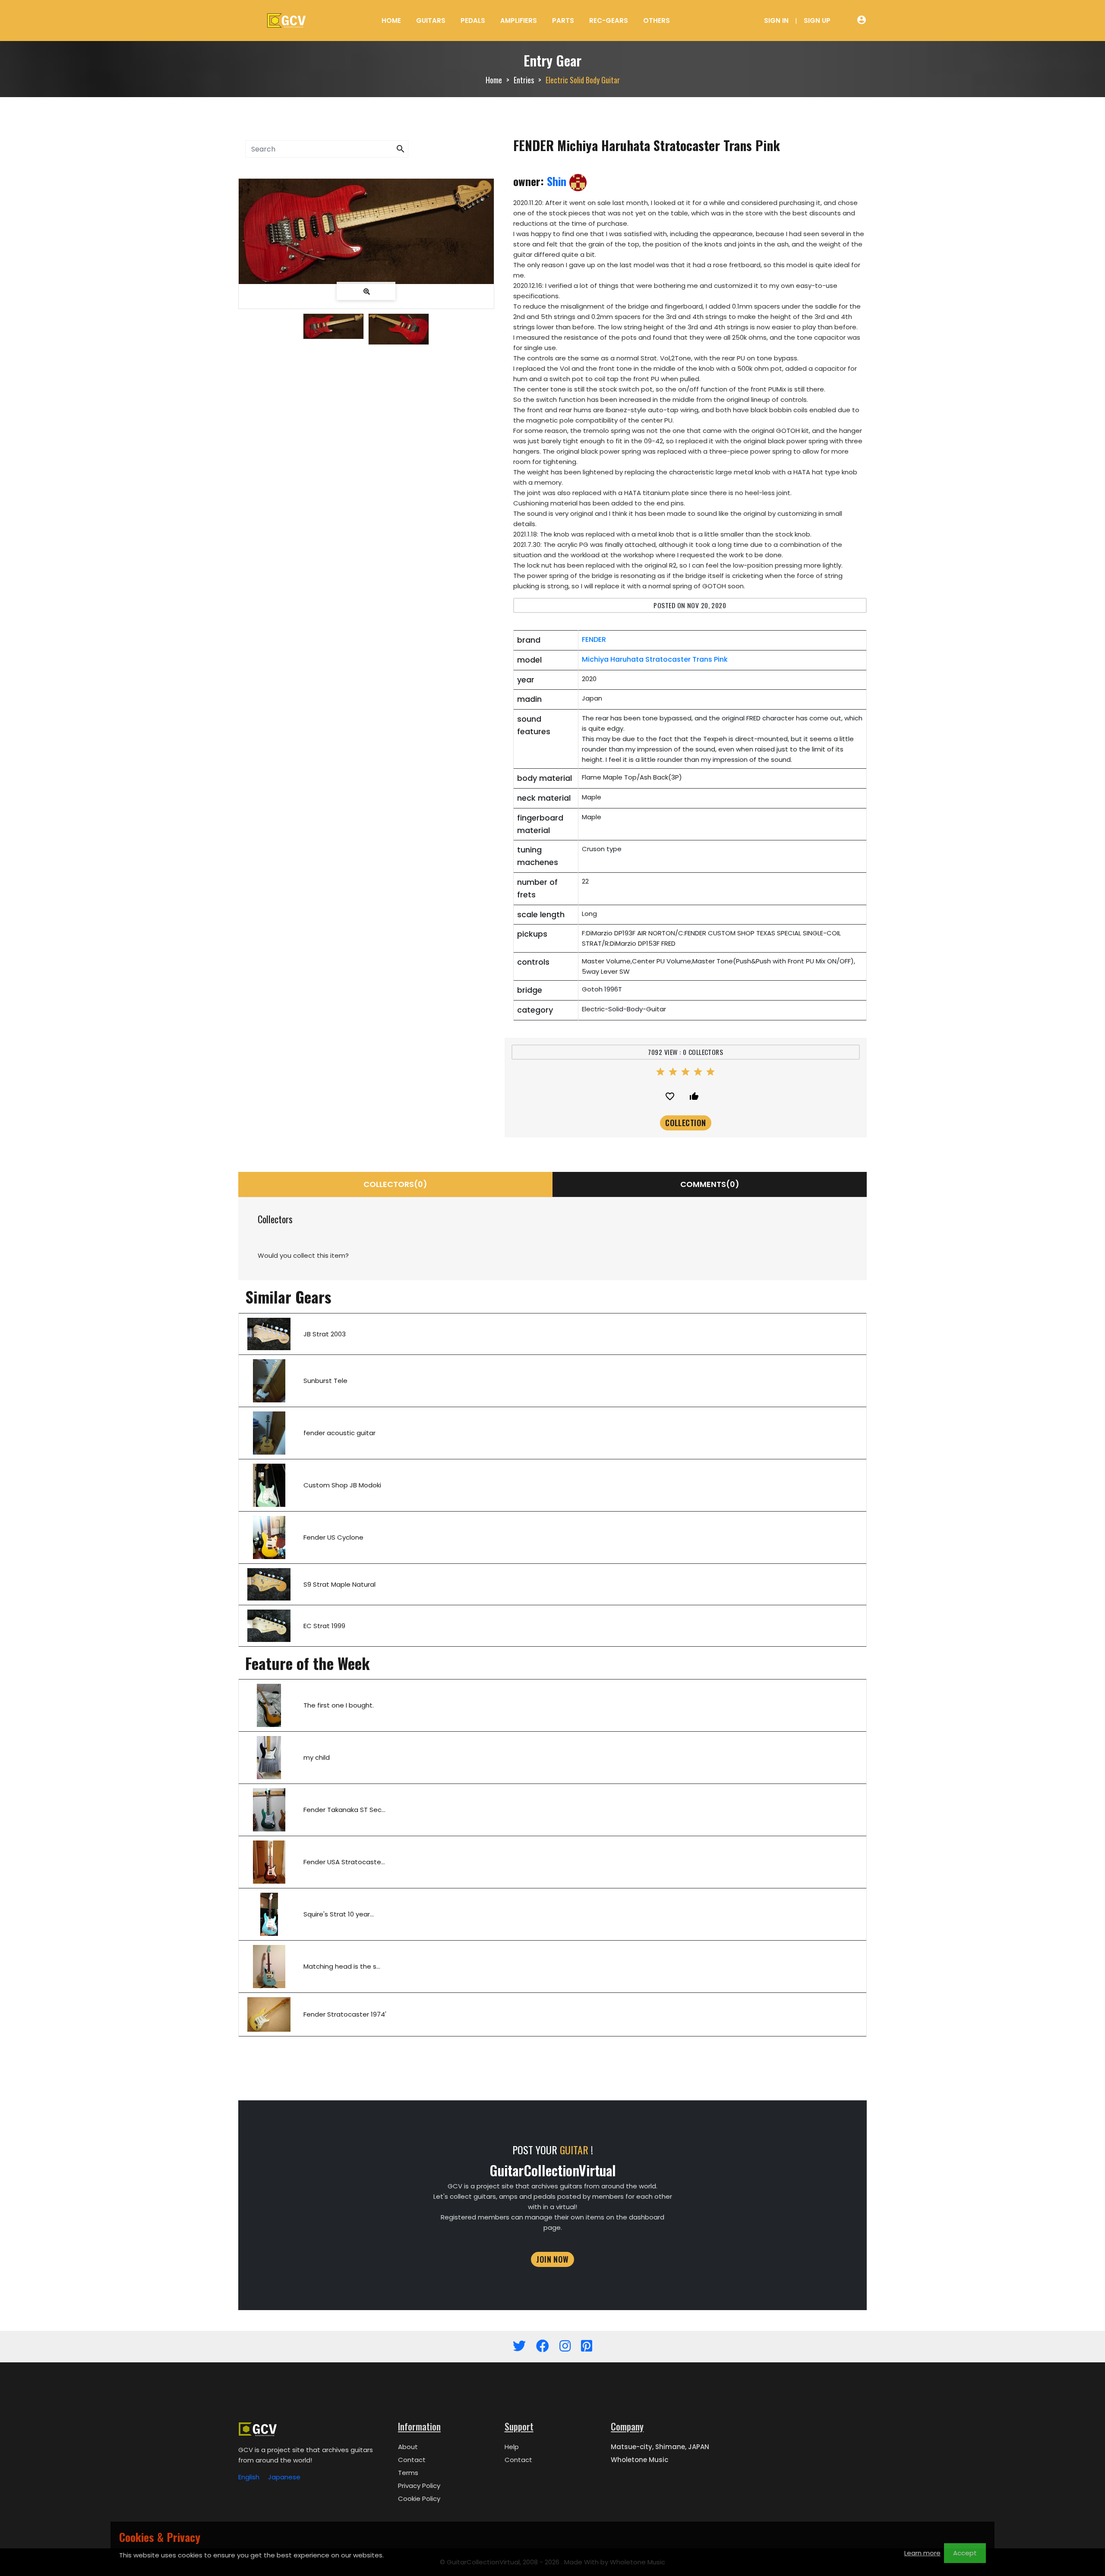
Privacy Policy (419, 2486)
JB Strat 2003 (325, 1334)
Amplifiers (519, 21)
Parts (563, 21)
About (408, 2447)
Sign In (776, 21)
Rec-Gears (609, 21)
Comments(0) (710, 1184)
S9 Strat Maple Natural (339, 1584)
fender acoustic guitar (339, 1433)
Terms (408, 2473)
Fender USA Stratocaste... (344, 1862)
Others (657, 21)
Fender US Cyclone (333, 1537)
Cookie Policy (419, 2499)
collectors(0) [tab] (395, 1184)
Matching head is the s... (342, 1966)
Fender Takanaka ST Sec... (344, 1810)
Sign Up (817, 21)
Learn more (922, 2553)
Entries (524, 80)
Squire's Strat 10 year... (339, 1914)
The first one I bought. (339, 1705)
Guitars (431, 21)
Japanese (284, 2477)
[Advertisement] (366, 426)
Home (391, 21)
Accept (965, 2553)
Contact (412, 2460)
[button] (401, 149)
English (249, 2477)
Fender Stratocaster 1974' (345, 2014)
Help (512, 2447)
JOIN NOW (552, 2259)
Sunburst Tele (325, 1381)
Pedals (473, 21)
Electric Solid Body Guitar (583, 80)
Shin (558, 181)
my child (317, 1757)
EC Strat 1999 (324, 1626)
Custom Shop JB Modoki (342, 1485)
